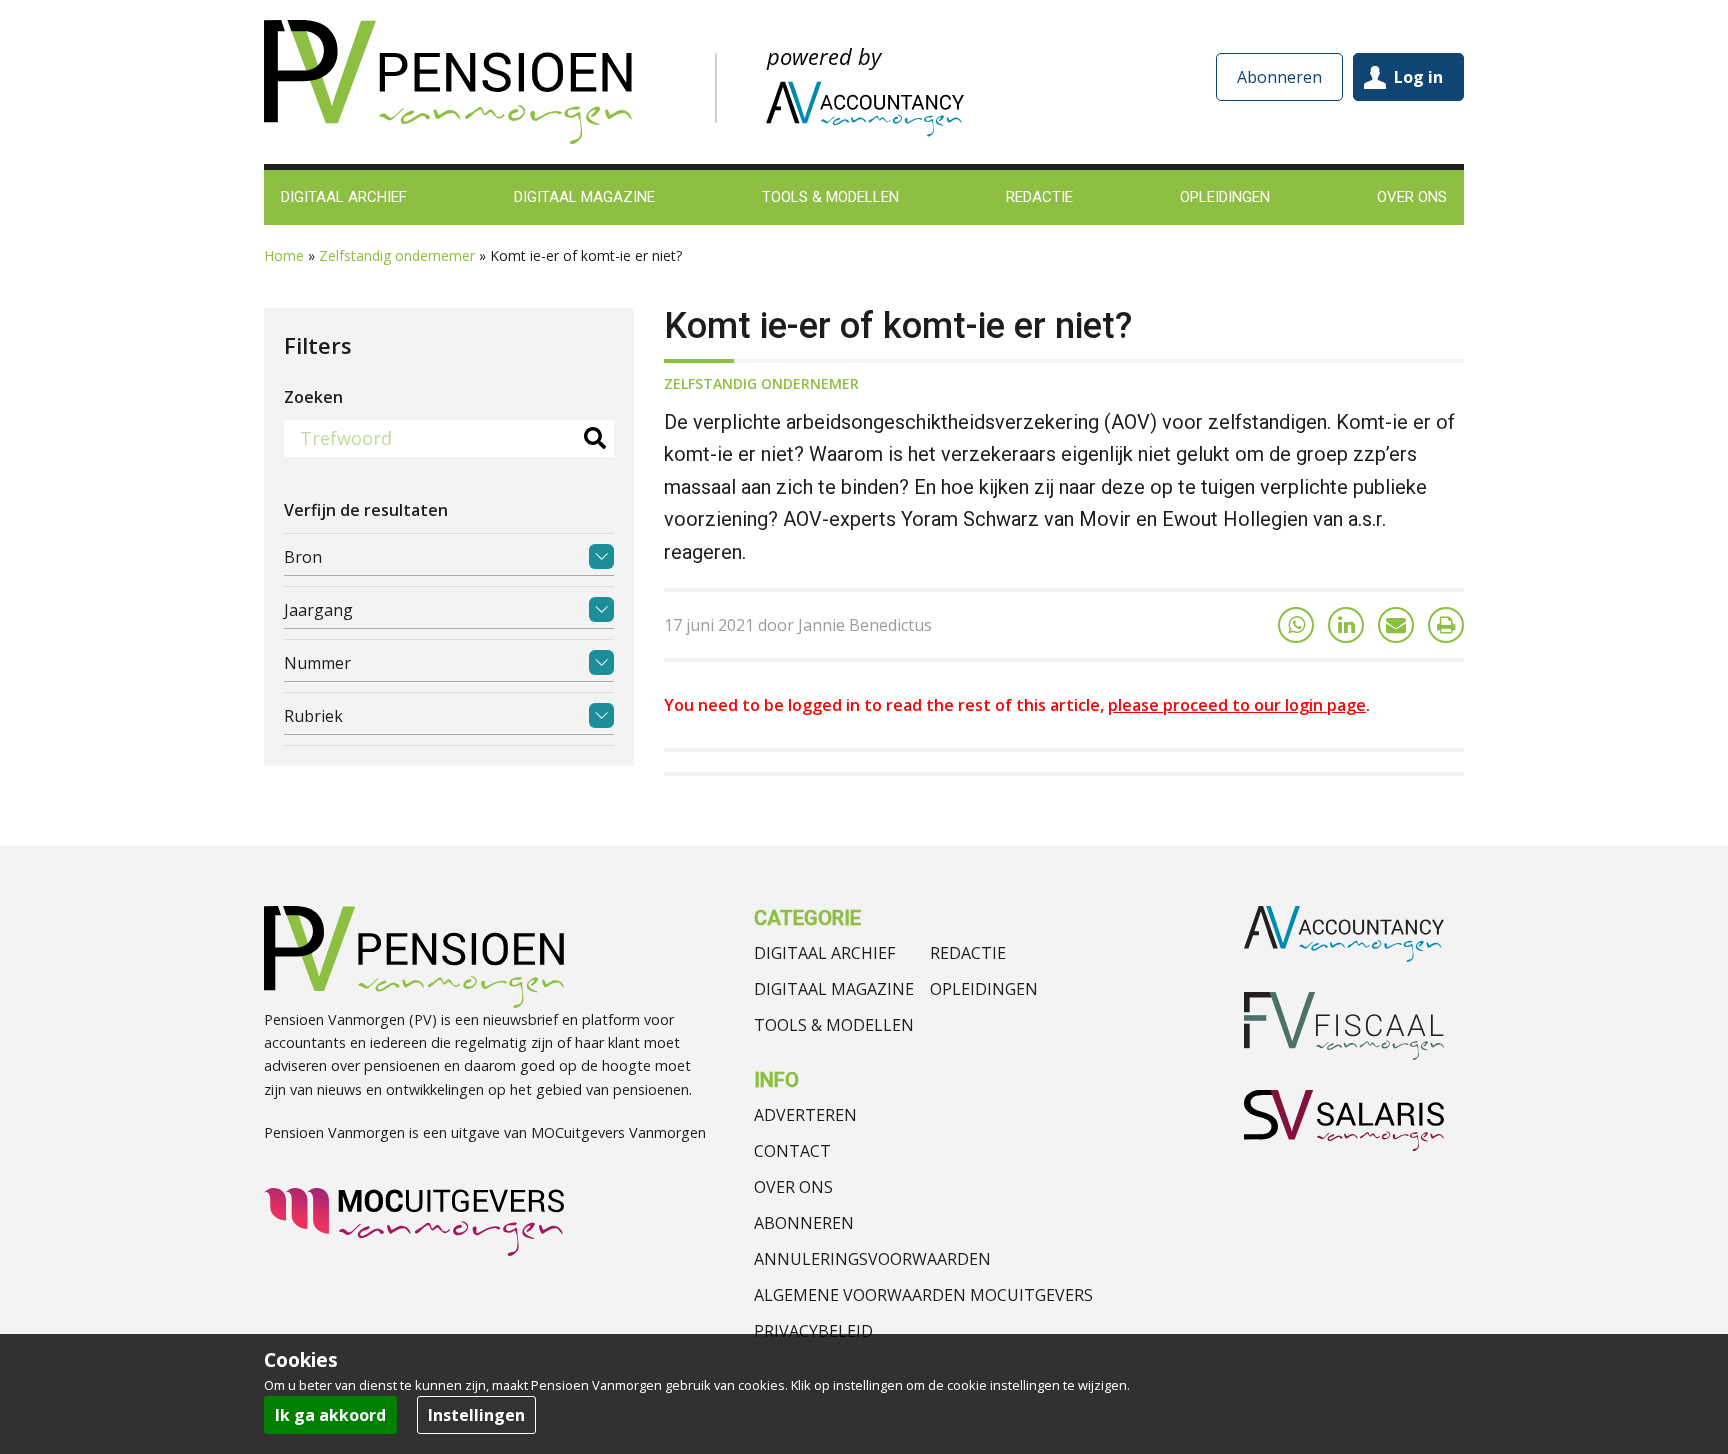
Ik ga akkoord (330, 1415)
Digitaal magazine (834, 989)
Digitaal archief (824, 953)
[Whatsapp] (1296, 625)
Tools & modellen (834, 1025)
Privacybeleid (813, 1331)
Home (284, 255)
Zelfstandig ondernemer (397, 255)
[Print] (1446, 625)
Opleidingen (984, 989)
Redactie (968, 953)
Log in (1418, 77)
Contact (792, 1151)
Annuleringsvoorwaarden (872, 1259)
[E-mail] (1396, 625)
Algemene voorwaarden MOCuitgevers (923, 1295)
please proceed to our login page (1237, 705)
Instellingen (476, 1415)
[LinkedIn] (1346, 625)
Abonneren (1279, 77)
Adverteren (805, 1115)
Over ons (793, 1187)
